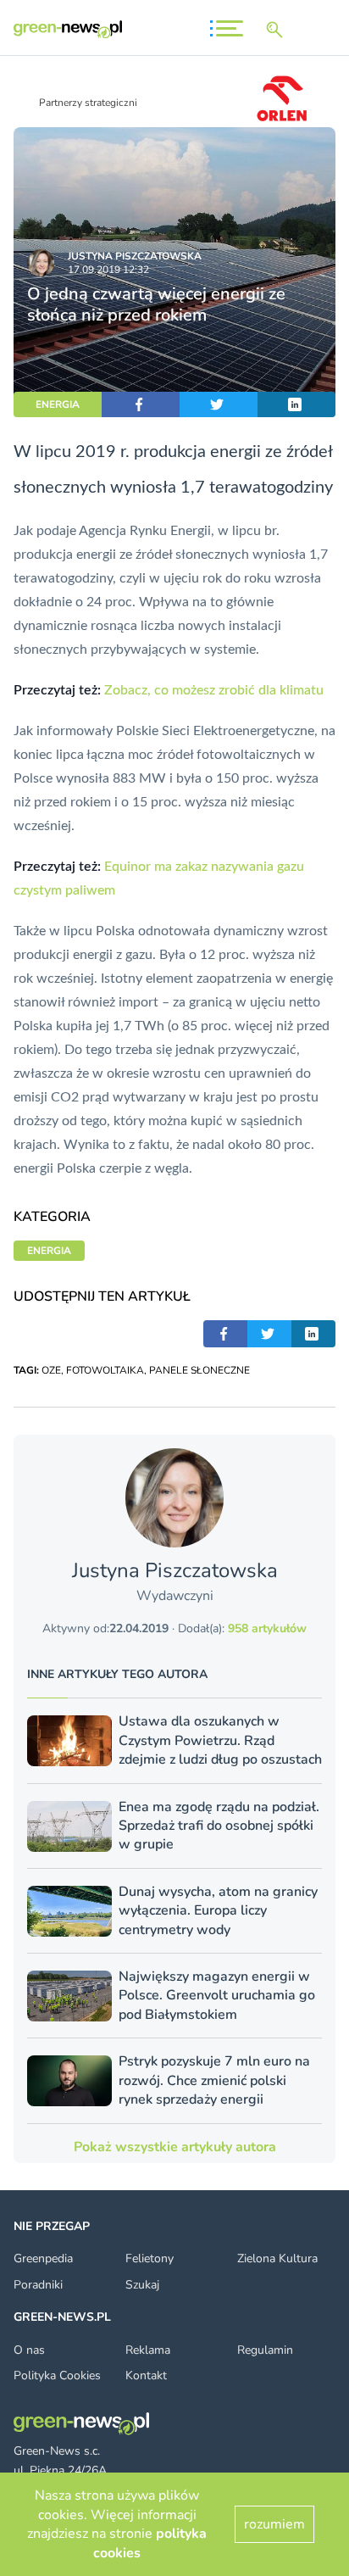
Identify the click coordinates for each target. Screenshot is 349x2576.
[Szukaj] (278, 30)
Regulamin (265, 2350)
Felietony (150, 2258)
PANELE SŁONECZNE (199, 1370)
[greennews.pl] (68, 29)
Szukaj (142, 2285)
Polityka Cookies (57, 2375)
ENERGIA (58, 404)
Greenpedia (43, 2258)
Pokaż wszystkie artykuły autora (175, 2147)
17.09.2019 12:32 (108, 270)
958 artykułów (267, 1628)
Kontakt (146, 2375)
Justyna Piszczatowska (135, 256)
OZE (51, 1370)
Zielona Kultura (277, 2258)
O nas (29, 2350)
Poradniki (38, 2285)
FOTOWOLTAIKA (105, 1370)
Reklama (148, 2350)
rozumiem (274, 2524)
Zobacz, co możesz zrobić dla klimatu (214, 690)
